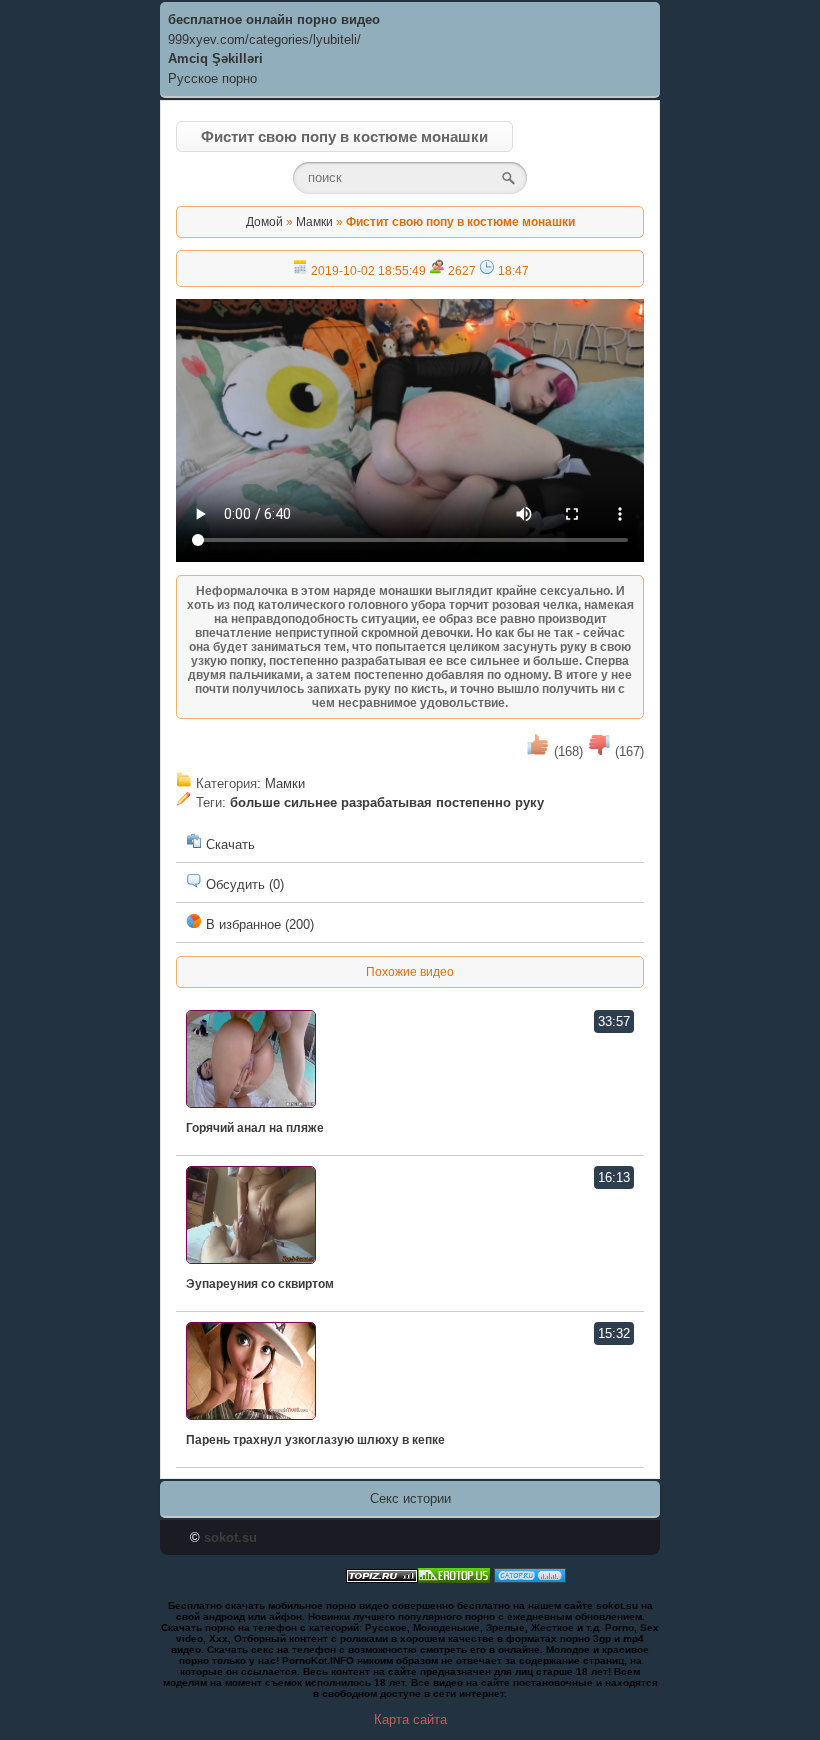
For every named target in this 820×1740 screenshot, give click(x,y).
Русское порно (212, 78)
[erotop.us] (454, 1578)
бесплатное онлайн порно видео (274, 19)
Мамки (314, 222)
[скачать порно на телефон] (382, 1578)
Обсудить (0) (243, 884)
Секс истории (410, 1498)
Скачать (228, 844)
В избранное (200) (258, 924)
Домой (264, 222)
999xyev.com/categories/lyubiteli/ (264, 39)
